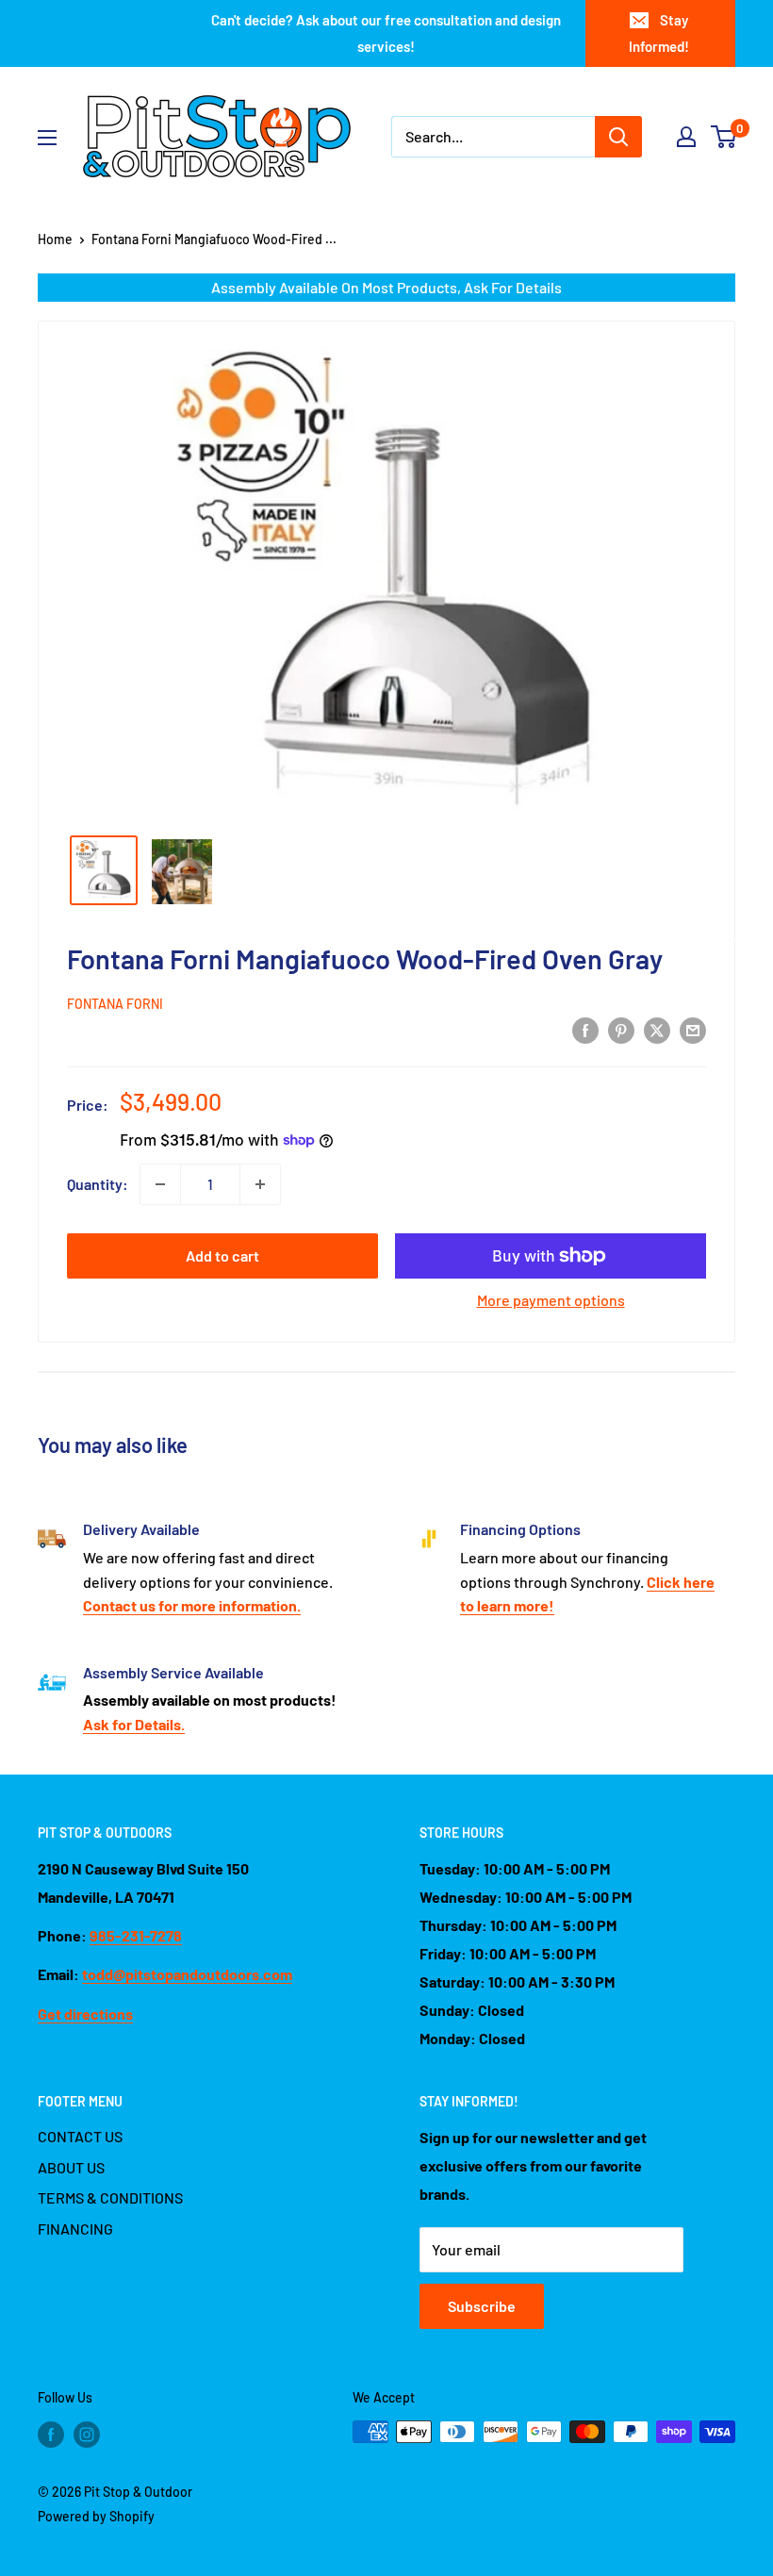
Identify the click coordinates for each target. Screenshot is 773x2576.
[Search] (618, 137)
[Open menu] (47, 138)
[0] (724, 137)
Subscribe (482, 2306)
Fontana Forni (115, 1004)
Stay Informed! (659, 33)
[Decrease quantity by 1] (160, 1184)
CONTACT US (80, 2136)
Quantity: (98, 1184)
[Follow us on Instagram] (87, 2434)
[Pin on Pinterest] (621, 1029)
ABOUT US (71, 2167)
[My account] (686, 137)
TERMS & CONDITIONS (110, 2197)
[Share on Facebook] (585, 1029)
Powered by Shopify (96, 2516)
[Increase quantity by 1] (260, 1184)
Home (55, 239)
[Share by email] (693, 1029)
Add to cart (222, 1255)
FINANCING (75, 2229)
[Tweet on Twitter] (657, 1029)
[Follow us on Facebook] (51, 2434)
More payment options (551, 1300)
